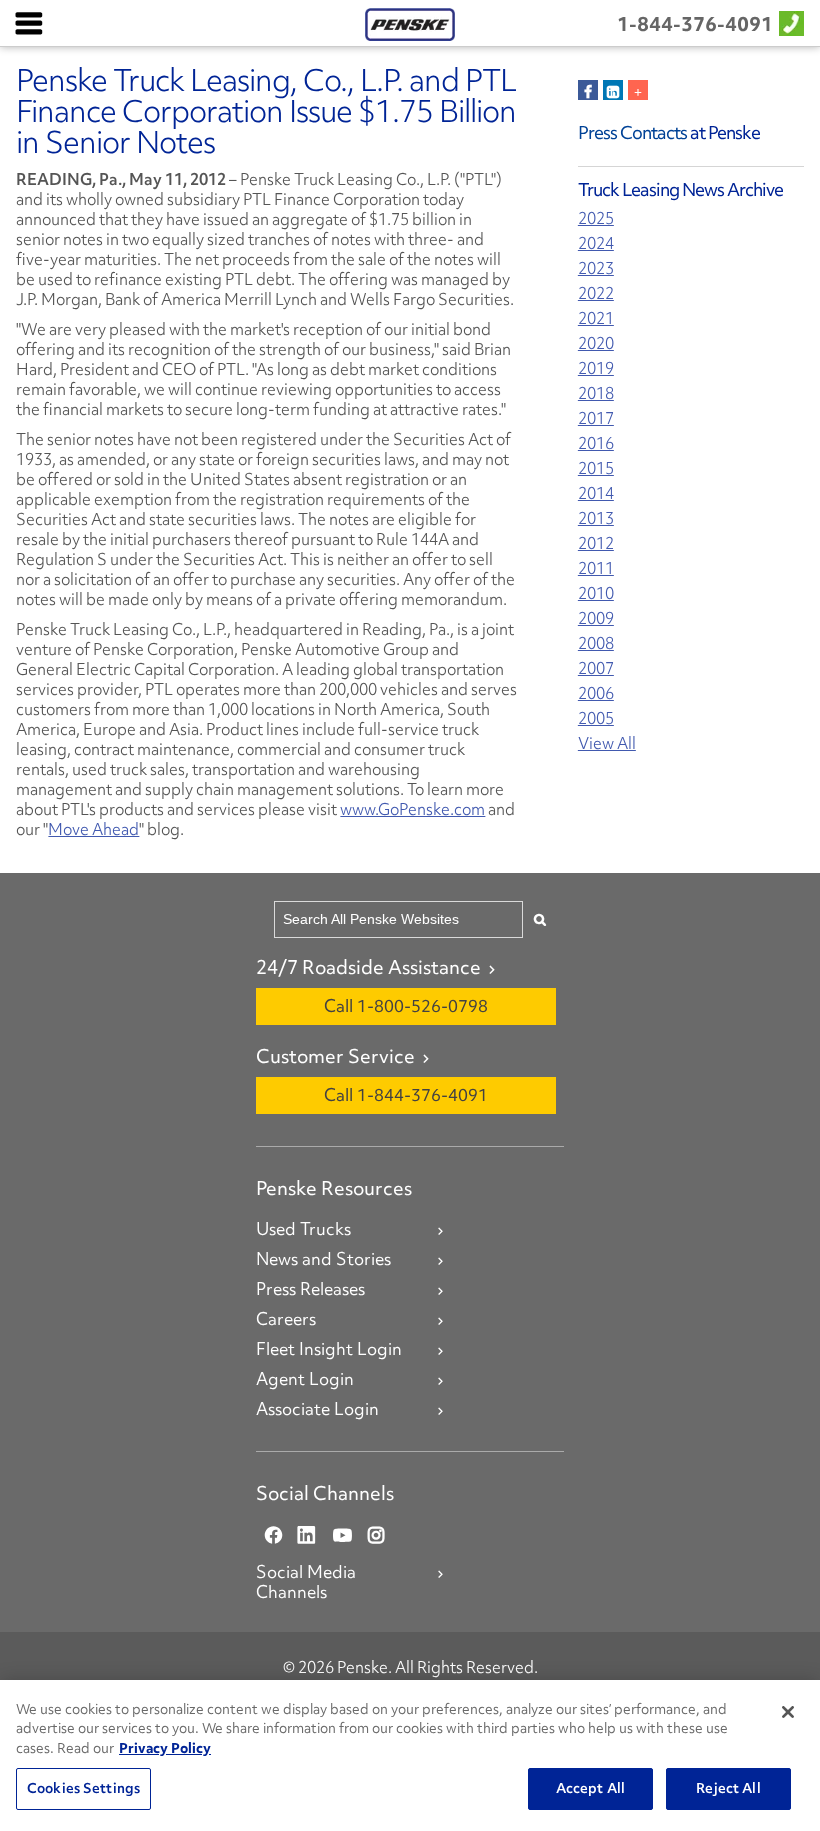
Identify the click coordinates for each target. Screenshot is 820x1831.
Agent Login (305, 1379)
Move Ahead (93, 829)
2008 (596, 643)
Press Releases (310, 1289)
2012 (596, 543)
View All (607, 743)
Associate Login (317, 1409)
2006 (596, 693)
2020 (596, 343)
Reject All (728, 1788)
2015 (596, 468)
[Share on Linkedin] (613, 90)
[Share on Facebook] (588, 90)
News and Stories (323, 1259)
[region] (410, 1755)
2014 (596, 493)
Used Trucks (303, 1229)
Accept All (590, 1788)
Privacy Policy (165, 1748)
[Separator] (638, 90)
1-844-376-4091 (695, 24)
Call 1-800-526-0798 (406, 1005)
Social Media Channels (306, 1582)
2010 (596, 593)
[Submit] (540, 919)
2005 (596, 718)
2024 (596, 243)
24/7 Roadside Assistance (368, 967)
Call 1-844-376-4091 (406, 1094)
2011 (596, 568)
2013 (596, 518)
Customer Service (335, 1056)
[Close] (788, 1712)
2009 (596, 618)
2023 (596, 268)
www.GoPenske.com (412, 809)
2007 (596, 668)
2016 (596, 443)
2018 (596, 393)
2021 (596, 318)
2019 (596, 368)
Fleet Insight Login (329, 1349)
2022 (596, 293)
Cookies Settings (83, 1788)
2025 (596, 218)
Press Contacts (632, 132)
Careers (286, 1319)
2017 (596, 418)
